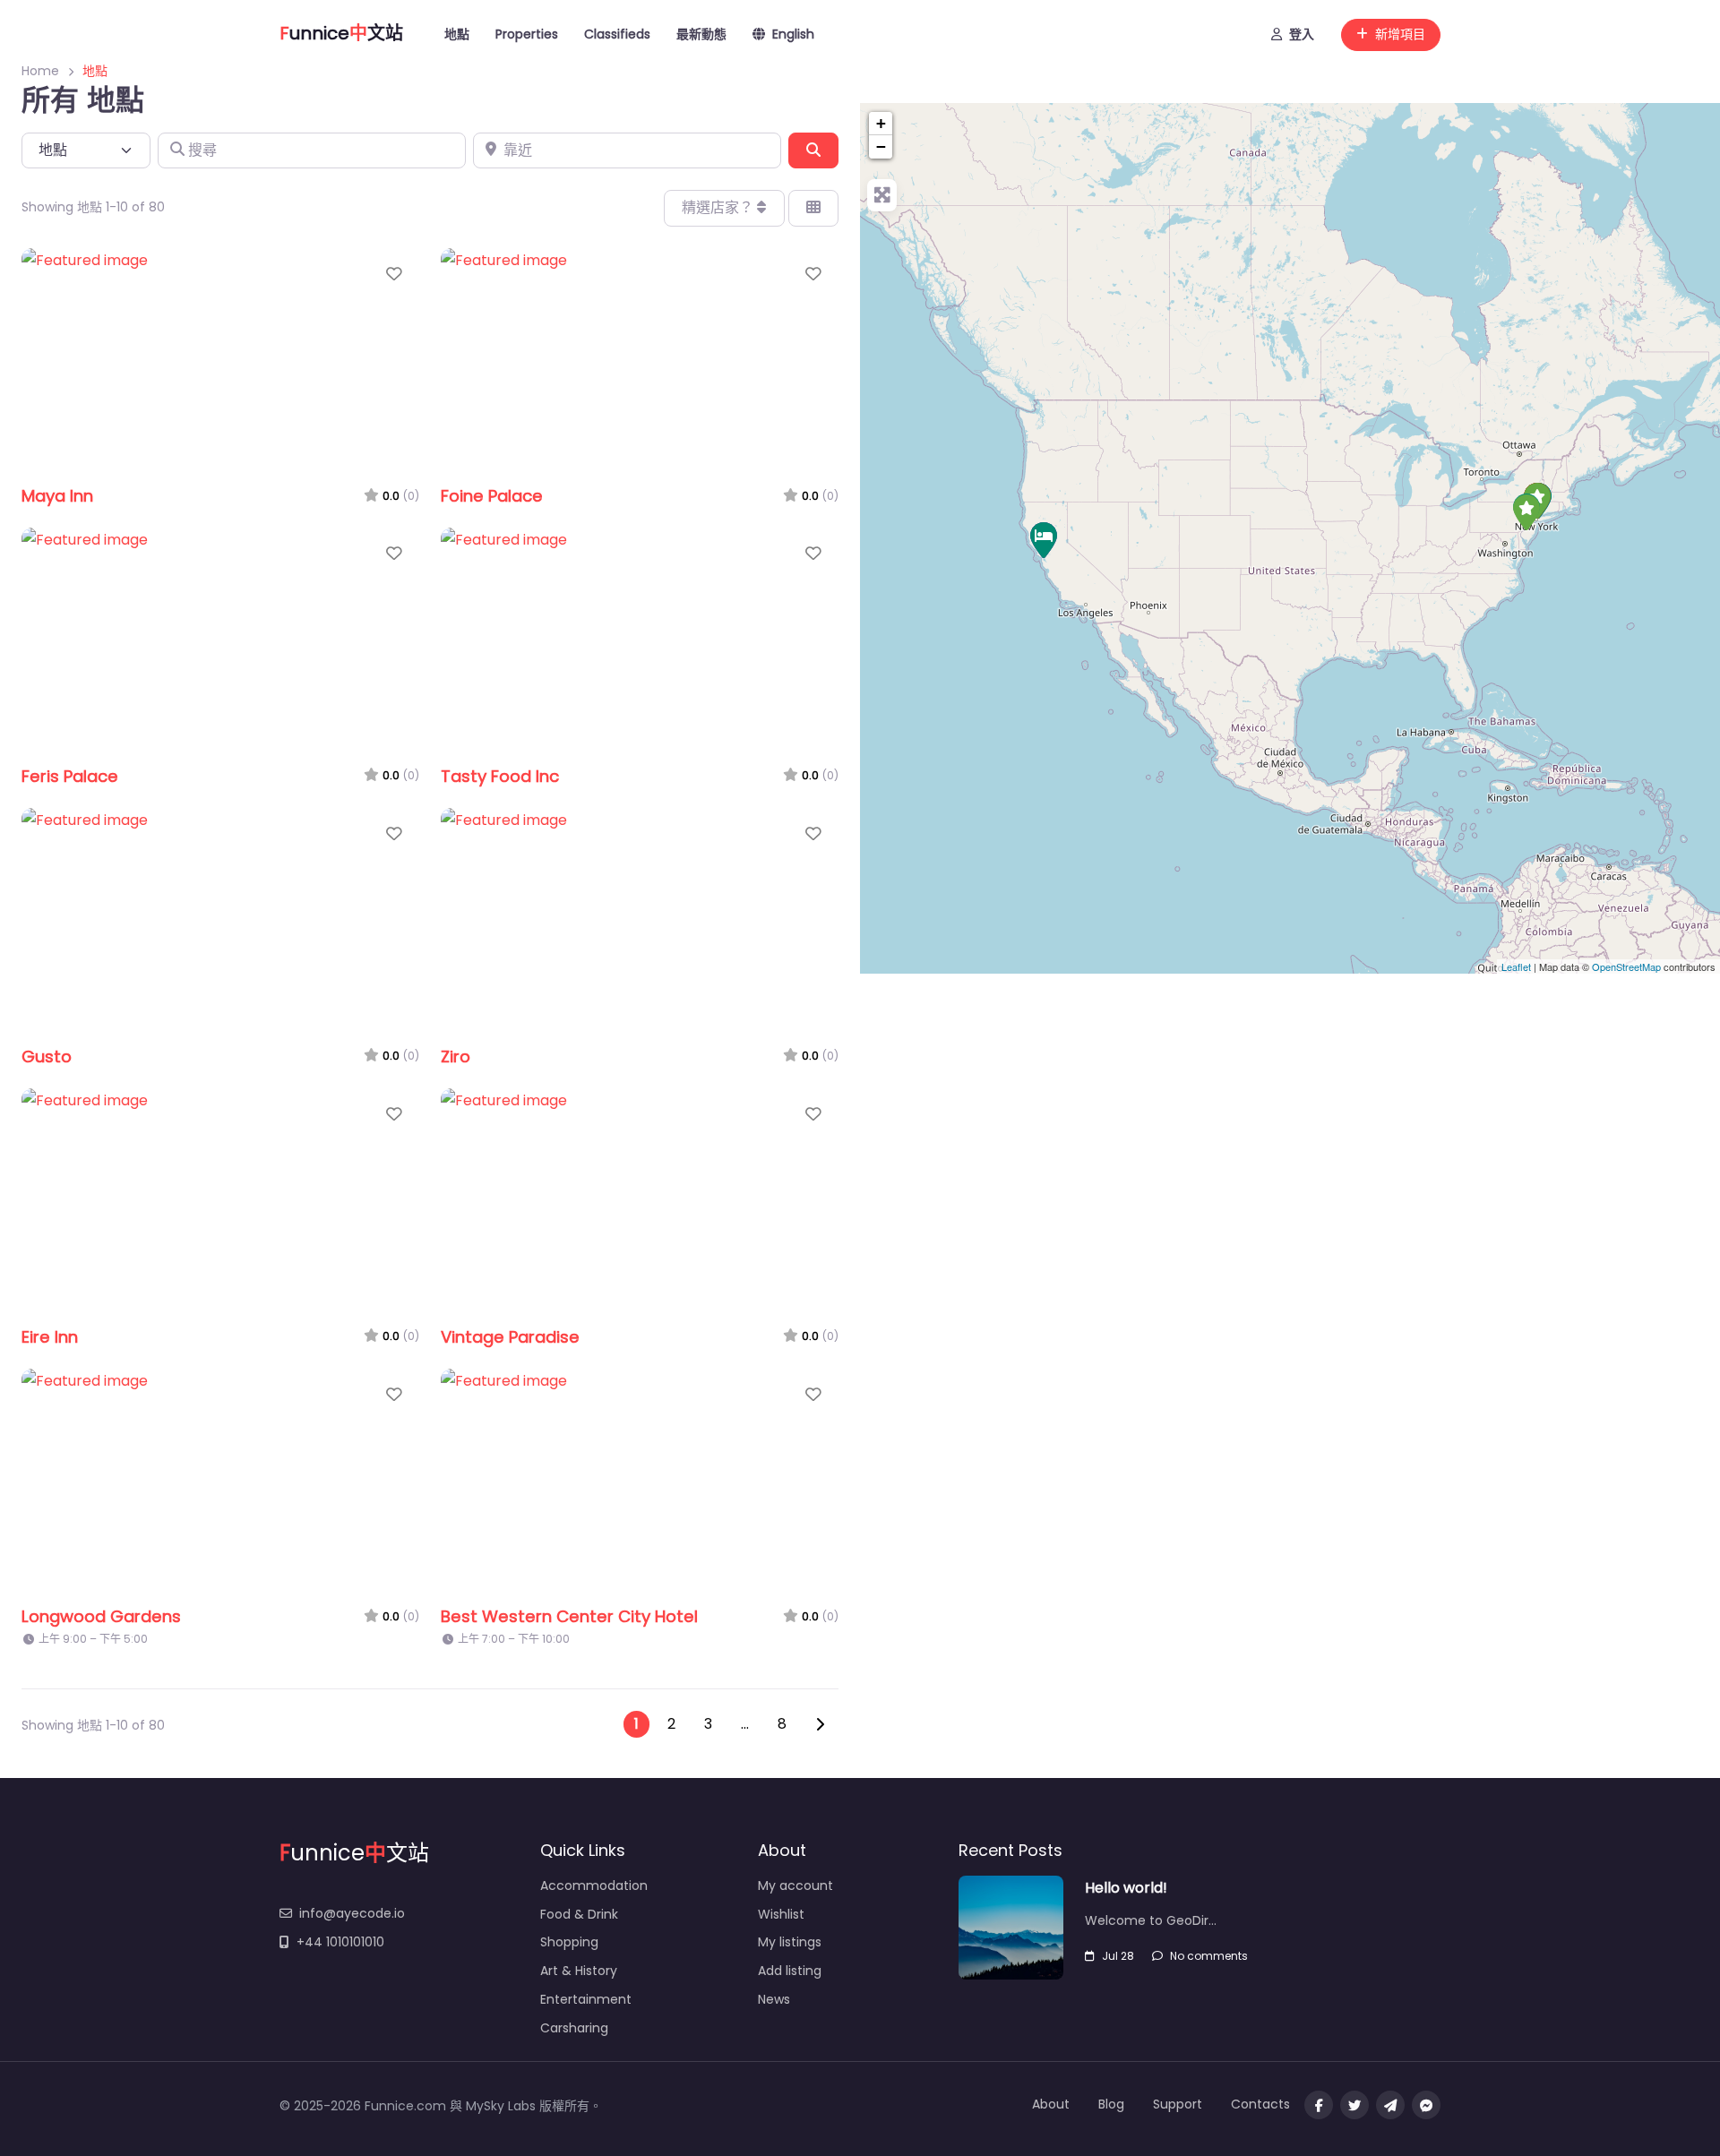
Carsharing (574, 2028)
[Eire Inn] (1044, 540)
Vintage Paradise (510, 1337)
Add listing (790, 1971)
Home (40, 71)
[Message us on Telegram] (1390, 2105)
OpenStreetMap (1626, 966)
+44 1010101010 (340, 1942)
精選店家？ (719, 207)
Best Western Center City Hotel (569, 1616)
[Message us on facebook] (1426, 2105)
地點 (457, 34)
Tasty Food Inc (500, 776)
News (774, 1999)
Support (1178, 2104)
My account (795, 1885)
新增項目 (1400, 34)
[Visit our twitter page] (1354, 2105)
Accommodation (594, 1885)
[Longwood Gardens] (1526, 512)
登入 (1302, 34)
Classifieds (617, 34)
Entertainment (586, 1999)
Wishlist (781, 1914)
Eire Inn (50, 1337)
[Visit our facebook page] (1319, 2105)
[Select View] (813, 208)
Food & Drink (579, 1914)
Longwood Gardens (101, 1616)
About (1051, 2104)
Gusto (47, 1057)
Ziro (456, 1057)
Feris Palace (70, 776)
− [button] (881, 146)
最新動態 (701, 34)
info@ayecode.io (352, 1913)
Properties (527, 34)
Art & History (579, 1971)
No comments (1209, 1956)
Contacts (1260, 2104)
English (793, 34)
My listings (790, 1942)
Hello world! (1126, 1888)
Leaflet (1516, 966)
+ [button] (881, 123)
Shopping (569, 1942)
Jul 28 (1118, 1956)
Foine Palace (492, 496)
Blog (1111, 2104)
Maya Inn (57, 496)
